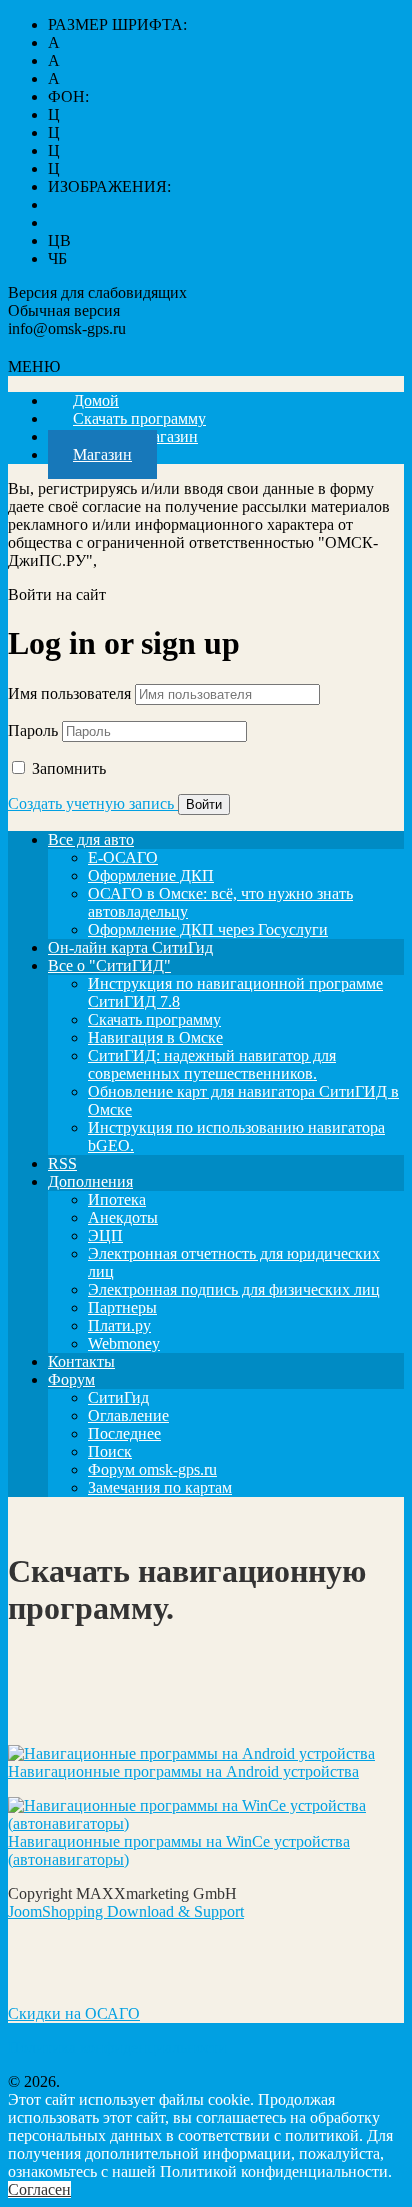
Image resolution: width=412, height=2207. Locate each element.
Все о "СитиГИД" (109, 965)
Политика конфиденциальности (117, 2047)
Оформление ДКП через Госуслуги (208, 929)
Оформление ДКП (151, 875)
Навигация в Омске (155, 1037)
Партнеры (122, 1307)
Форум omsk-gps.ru (152, 1469)
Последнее (124, 1433)
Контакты (81, 1361)
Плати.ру (119, 1325)
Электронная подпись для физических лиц (234, 1289)
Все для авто (91, 839)
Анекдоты (123, 1217)
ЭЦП (105, 1235)
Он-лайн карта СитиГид (130, 947)
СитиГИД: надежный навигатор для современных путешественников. (212, 1064)
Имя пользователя (69, 693)
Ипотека (117, 1199)
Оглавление (128, 1415)
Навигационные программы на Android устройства (183, 1771)
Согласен (39, 2189)
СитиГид (118, 1397)
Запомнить (69, 768)
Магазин (102, 454)
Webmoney (124, 1343)
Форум (71, 1379)
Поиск (110, 1451)
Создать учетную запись (93, 803)
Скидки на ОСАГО (74, 2013)
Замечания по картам (160, 1487)
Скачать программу (154, 1019)
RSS (62, 1163)
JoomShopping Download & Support (126, 1911)
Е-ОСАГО (123, 857)
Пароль (33, 730)
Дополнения (90, 1181)
